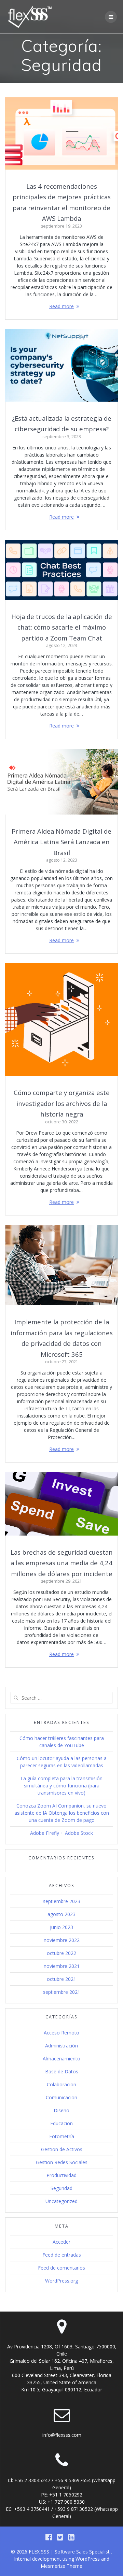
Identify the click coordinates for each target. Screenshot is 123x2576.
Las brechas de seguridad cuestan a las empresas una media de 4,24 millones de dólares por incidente (62, 1563)
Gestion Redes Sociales (62, 2162)
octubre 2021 (61, 1979)
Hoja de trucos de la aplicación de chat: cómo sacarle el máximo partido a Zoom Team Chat (62, 627)
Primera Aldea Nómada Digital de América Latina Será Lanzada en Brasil (61, 842)
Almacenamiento (61, 2059)
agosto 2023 (61, 1914)
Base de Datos (62, 2071)
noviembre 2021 (62, 1966)
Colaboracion (61, 2084)
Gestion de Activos (62, 2149)
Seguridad (61, 2188)
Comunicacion (61, 2097)
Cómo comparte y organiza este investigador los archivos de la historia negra (62, 1103)
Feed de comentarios (61, 2268)
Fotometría (62, 2136)
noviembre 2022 (62, 1940)
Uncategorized (61, 2201)
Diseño (61, 2110)
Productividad (61, 2175)
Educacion (61, 2123)
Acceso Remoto (61, 2033)
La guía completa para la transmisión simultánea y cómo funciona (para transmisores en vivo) (61, 1786)
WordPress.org (61, 2281)
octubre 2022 (61, 1953)
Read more (61, 306)
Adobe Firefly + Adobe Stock (61, 1833)
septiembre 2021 (62, 1992)
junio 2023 (61, 1927)
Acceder (61, 2242)
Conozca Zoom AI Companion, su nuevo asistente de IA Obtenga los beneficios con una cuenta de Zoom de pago (62, 1813)
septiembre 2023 (62, 1901)
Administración (61, 2046)
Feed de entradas (62, 2255)
